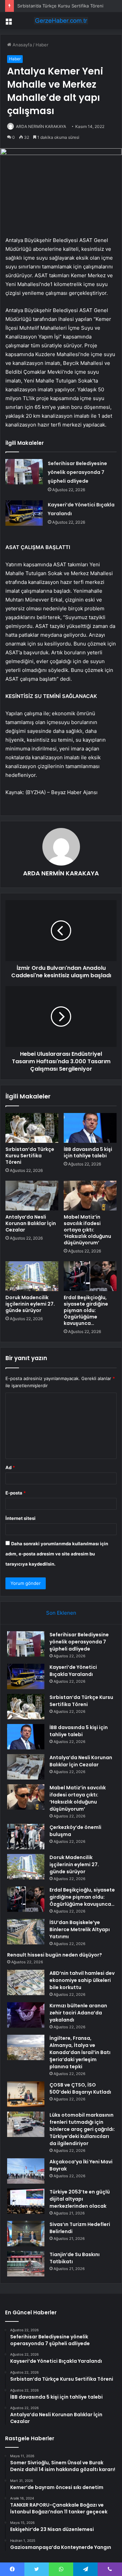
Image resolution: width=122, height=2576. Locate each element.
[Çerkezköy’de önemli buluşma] (26, 1837)
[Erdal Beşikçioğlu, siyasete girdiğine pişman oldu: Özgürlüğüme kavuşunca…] (90, 1276)
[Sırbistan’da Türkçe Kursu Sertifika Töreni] (32, 1128)
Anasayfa (22, 45)
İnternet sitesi (21, 1518)
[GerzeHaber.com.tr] (61, 21)
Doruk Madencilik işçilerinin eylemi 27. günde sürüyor (30, 1304)
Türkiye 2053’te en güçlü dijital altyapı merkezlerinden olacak (80, 2199)
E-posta (16, 1493)
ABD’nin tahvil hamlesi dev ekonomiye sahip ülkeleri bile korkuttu (82, 1980)
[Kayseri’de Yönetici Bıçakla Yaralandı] (24, 513)
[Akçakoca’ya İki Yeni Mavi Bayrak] (26, 2171)
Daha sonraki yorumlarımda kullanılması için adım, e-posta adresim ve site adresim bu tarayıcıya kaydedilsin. (57, 1554)
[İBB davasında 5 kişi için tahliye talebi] (90, 1128)
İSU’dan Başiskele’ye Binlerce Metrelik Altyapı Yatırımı (80, 1929)
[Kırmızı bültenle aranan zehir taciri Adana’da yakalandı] (26, 2015)
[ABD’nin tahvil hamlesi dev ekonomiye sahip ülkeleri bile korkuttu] (26, 1982)
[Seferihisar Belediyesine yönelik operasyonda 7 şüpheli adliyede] (24, 472)
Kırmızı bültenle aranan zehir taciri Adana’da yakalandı (78, 2013)
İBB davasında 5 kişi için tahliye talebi (88, 1152)
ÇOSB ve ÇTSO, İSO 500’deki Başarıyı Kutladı (80, 2088)
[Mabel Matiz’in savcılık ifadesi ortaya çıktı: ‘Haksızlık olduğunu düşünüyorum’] (90, 1196)
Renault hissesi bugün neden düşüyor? (55, 1955)
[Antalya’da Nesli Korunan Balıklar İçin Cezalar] (32, 1196)
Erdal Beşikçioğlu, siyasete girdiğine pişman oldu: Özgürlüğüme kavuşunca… (86, 1310)
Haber (42, 45)
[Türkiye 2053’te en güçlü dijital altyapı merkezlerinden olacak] (26, 2201)
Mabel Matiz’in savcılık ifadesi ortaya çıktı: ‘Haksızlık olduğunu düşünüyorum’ (87, 1230)
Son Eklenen (61, 1613)
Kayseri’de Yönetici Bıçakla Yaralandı (73, 1671)
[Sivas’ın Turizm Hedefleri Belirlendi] (26, 2234)
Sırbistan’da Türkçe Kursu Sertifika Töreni (60, 6)
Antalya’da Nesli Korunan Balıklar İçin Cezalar (31, 1223)
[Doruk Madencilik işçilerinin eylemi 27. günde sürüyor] (32, 1276)
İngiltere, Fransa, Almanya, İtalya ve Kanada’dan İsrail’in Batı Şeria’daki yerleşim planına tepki (80, 2052)
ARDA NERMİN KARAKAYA (41, 126)
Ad (10, 1467)
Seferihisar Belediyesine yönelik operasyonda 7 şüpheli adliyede (77, 472)
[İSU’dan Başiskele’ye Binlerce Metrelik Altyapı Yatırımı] (26, 1932)
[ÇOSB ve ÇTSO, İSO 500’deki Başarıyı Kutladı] (26, 2094)
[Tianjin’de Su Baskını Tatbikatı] (26, 2264)
